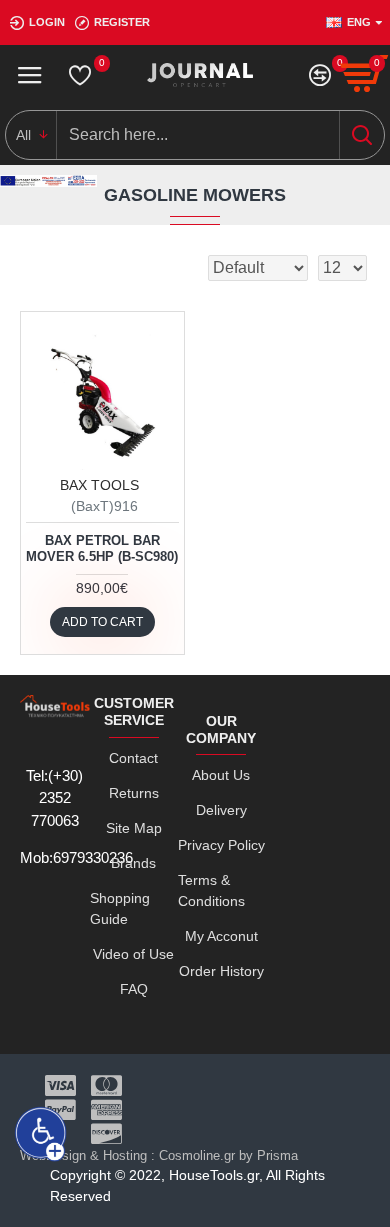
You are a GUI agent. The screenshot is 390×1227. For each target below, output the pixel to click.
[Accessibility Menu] (41, 1133)
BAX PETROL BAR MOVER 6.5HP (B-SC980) (102, 549)
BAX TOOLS (99, 485)
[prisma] (102, 393)
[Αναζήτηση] (361, 135)
